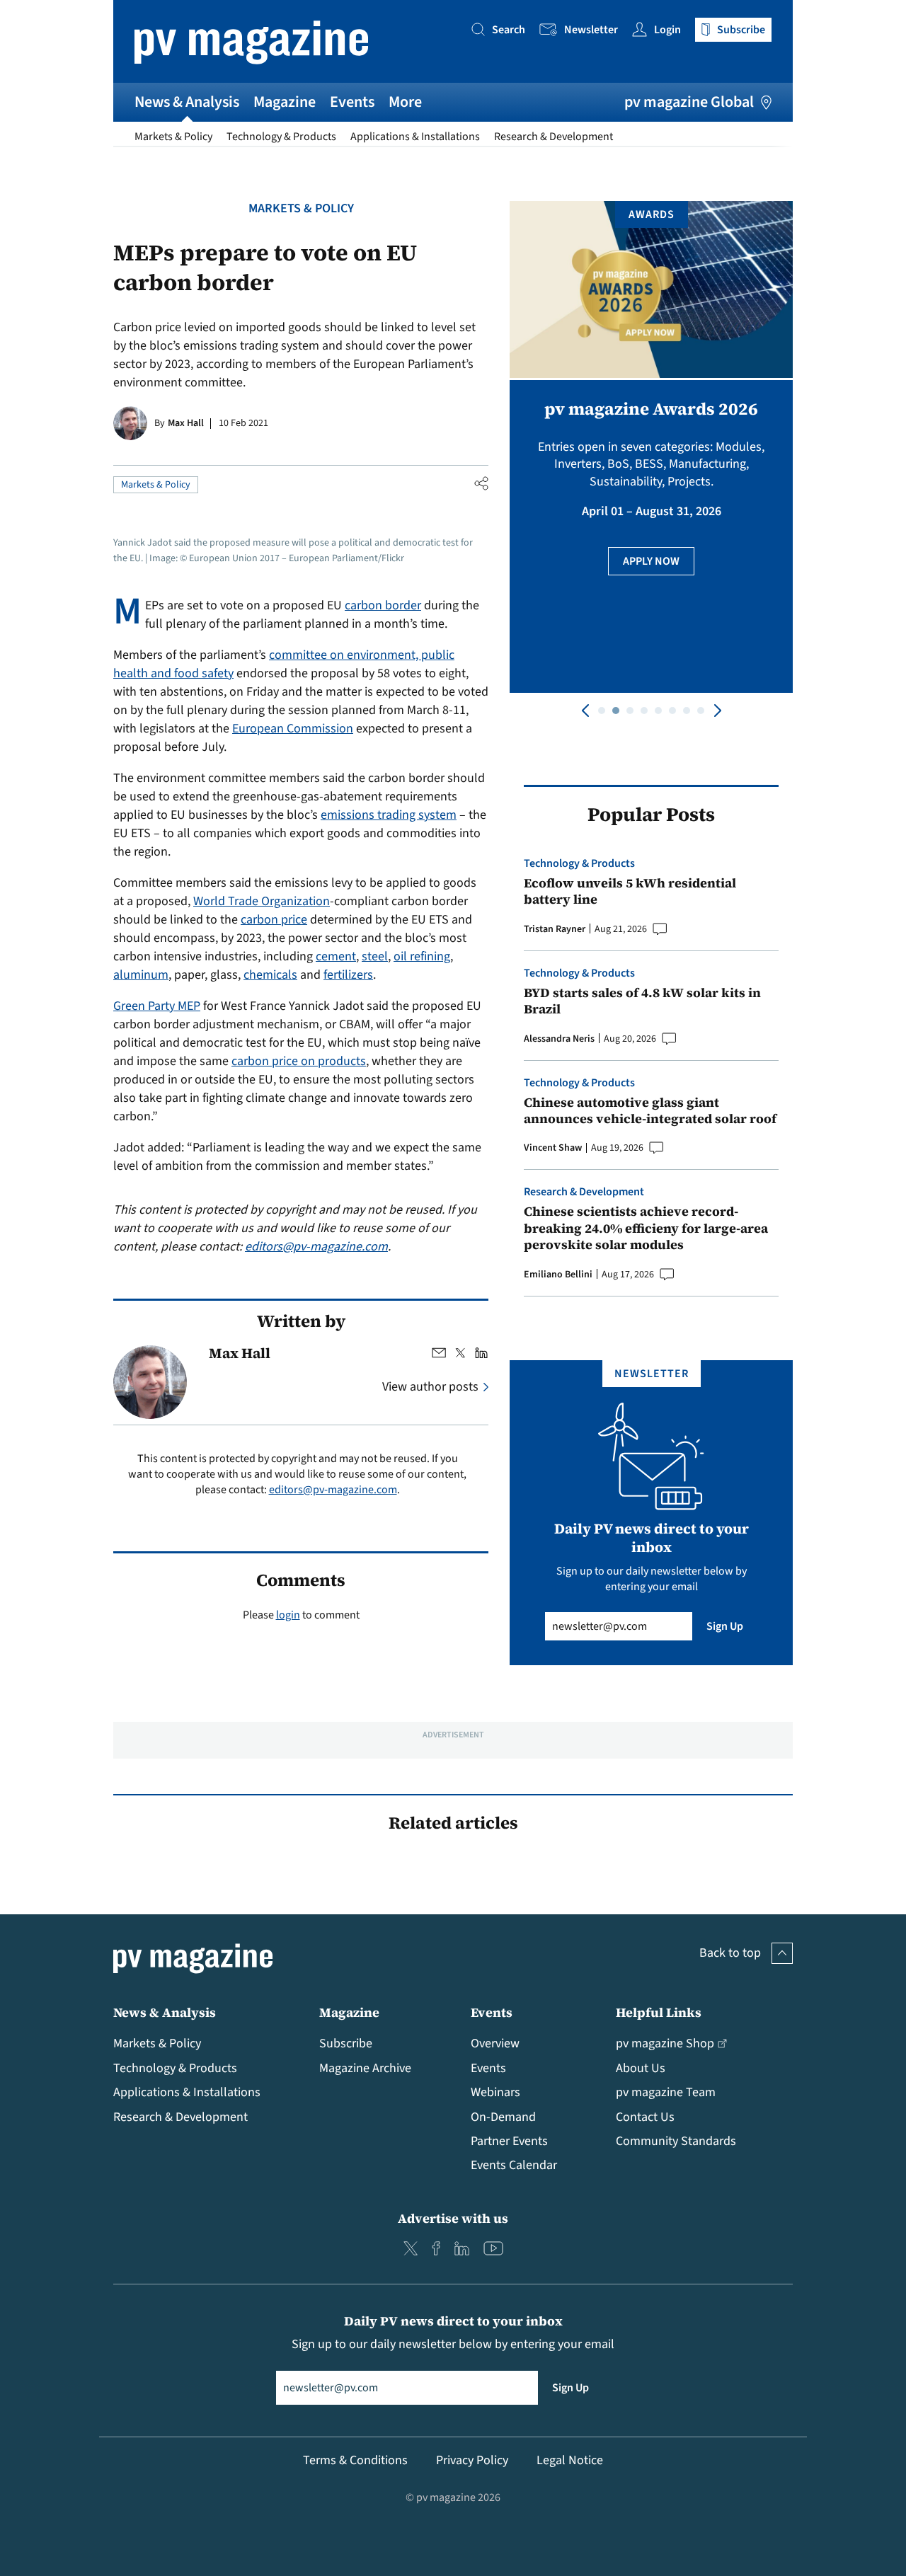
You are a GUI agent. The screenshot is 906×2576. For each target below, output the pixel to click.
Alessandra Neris (559, 1039)
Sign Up (725, 1626)
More (405, 102)
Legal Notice (570, 2460)
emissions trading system (389, 815)
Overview (495, 2043)
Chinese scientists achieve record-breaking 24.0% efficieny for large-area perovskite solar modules (646, 1228)
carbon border (383, 605)
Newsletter (591, 30)
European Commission (293, 729)
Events (352, 102)
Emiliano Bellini (558, 1275)
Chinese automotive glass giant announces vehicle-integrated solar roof (650, 1111)
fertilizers (348, 975)
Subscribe (346, 2043)
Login (667, 30)
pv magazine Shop (665, 2043)
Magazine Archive (365, 2068)
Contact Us (645, 2117)
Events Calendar (514, 2165)
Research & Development (554, 137)
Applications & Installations (415, 137)
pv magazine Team (666, 2092)
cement (336, 956)
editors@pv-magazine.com (316, 1247)
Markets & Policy (173, 137)
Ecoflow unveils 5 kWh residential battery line (630, 891)
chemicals (270, 975)
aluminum (141, 975)
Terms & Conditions (355, 2460)
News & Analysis (187, 102)
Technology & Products (281, 137)
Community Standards (676, 2141)
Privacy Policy (472, 2460)
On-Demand (503, 2117)
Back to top (730, 1953)
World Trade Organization (262, 901)
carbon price (274, 920)
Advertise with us (453, 2218)
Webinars (495, 2092)
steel (375, 956)
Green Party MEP (157, 1006)
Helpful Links (659, 2012)
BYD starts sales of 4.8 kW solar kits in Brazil (642, 1001)
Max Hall (186, 423)
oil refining (422, 956)
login (288, 1615)
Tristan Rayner (555, 929)
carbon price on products (299, 1061)
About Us (641, 2068)
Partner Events (509, 2141)
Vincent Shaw (553, 1148)
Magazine (285, 102)
